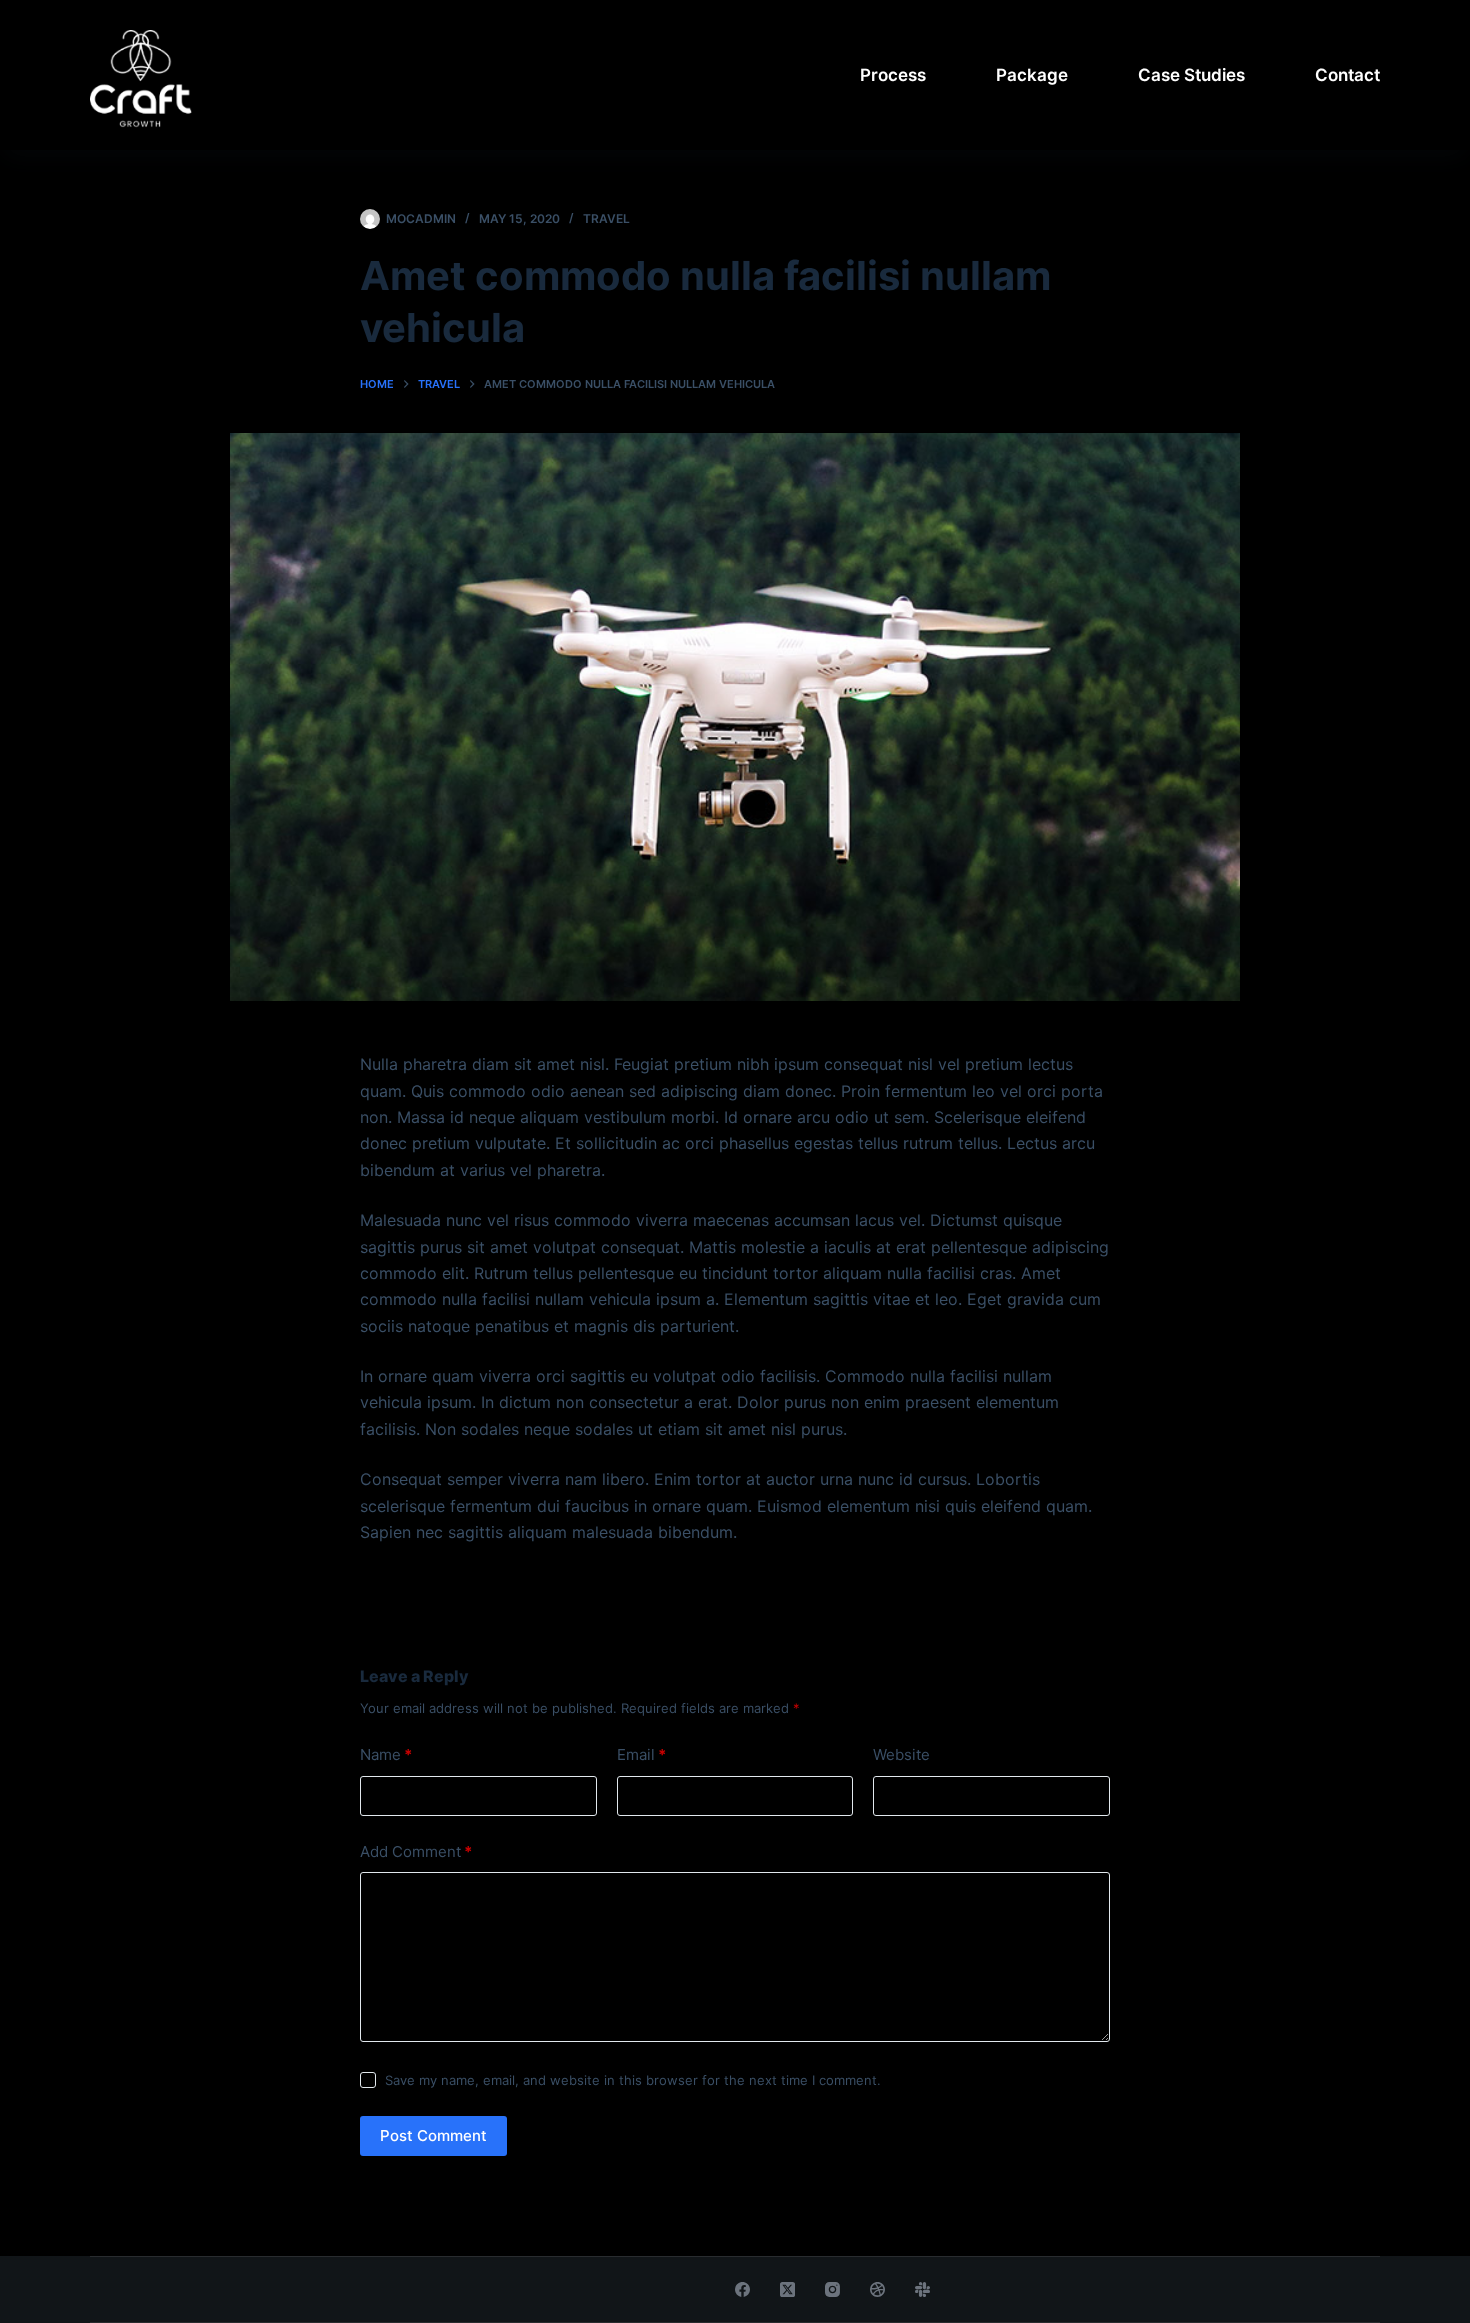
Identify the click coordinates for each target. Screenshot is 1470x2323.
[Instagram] (832, 2289)
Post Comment (433, 2135)
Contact (1347, 75)
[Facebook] (742, 2289)
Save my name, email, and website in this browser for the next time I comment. (633, 2080)
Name (386, 1754)
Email (641, 1754)
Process (893, 75)
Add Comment (416, 1851)
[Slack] (922, 2289)
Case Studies (1191, 75)
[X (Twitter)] (787, 2289)
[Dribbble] (877, 2289)
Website (901, 1754)
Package (1032, 75)
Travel (606, 218)
